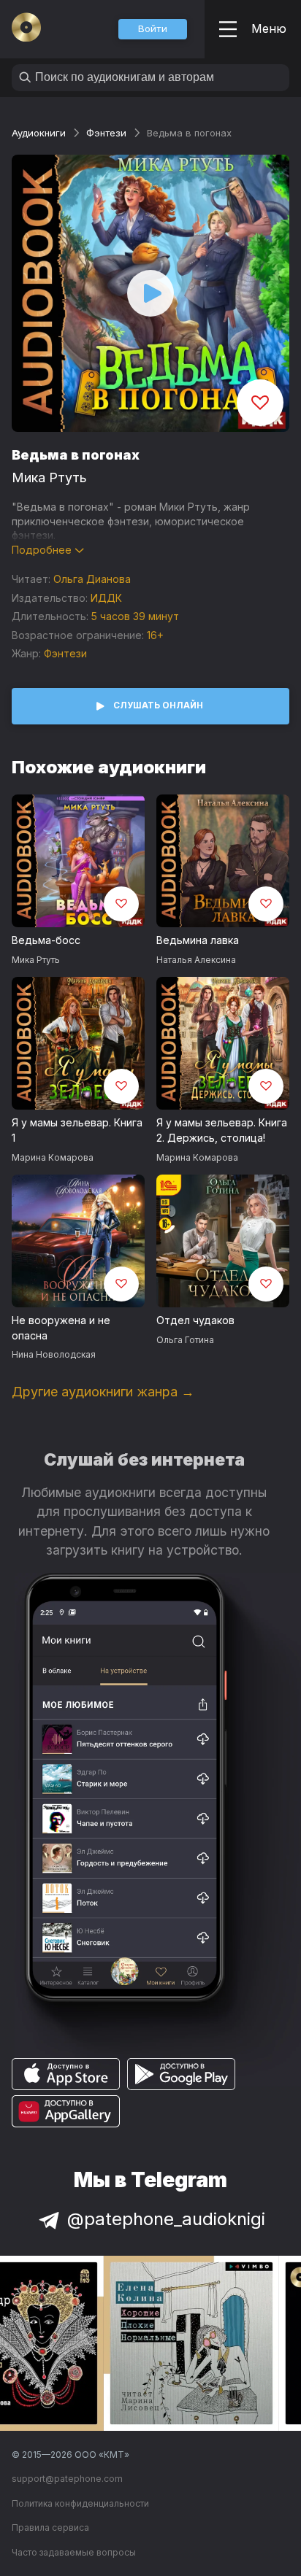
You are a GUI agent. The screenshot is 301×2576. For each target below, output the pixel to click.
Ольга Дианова (92, 579)
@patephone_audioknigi (166, 2219)
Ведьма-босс (46, 940)
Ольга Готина (185, 1340)
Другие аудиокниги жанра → (103, 1392)
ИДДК (106, 598)
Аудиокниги (39, 133)
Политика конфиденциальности (80, 2503)
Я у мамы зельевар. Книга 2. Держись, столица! (222, 1130)
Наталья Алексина (196, 960)
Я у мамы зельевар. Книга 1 (77, 1130)
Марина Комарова (53, 1157)
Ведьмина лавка (198, 940)
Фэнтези (106, 133)
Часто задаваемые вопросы (74, 2552)
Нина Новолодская (54, 1354)
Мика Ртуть (49, 477)
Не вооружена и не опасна (61, 1328)
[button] (153, 29)
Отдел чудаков (195, 1320)
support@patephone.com (67, 2479)
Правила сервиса (50, 2527)
